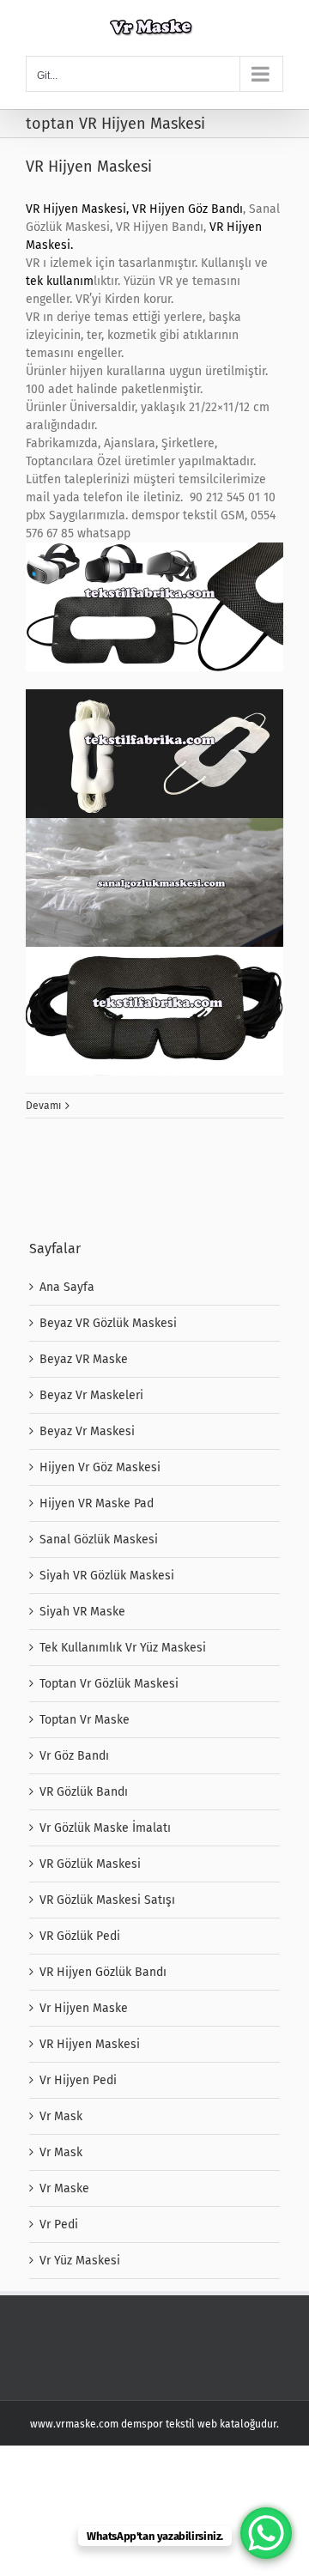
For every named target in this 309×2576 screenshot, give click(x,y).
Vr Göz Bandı (74, 1756)
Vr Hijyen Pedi (78, 2080)
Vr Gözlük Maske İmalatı (105, 1828)
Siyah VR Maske (82, 1612)
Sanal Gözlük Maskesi (99, 1540)
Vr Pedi (59, 2224)
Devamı (43, 1106)
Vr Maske (64, 2188)
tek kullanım (60, 281)
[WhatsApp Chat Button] (266, 2533)
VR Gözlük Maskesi (90, 1864)
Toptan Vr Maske (85, 1720)
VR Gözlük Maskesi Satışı (107, 1900)
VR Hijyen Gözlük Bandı (103, 1972)
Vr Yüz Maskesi (80, 2261)
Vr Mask (61, 2116)
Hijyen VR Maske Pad (97, 1503)
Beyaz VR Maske (84, 1359)
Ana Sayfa (67, 1287)
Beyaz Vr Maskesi (87, 1431)
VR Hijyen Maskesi (89, 167)
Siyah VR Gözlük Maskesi (107, 1576)
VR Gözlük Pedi (80, 1936)
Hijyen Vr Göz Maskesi (100, 1467)
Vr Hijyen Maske (84, 2008)
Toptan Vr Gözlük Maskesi (109, 1684)
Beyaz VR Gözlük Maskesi (108, 1323)
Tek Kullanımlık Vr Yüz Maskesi (123, 1648)
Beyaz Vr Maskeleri (91, 1395)
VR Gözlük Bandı (84, 1792)
